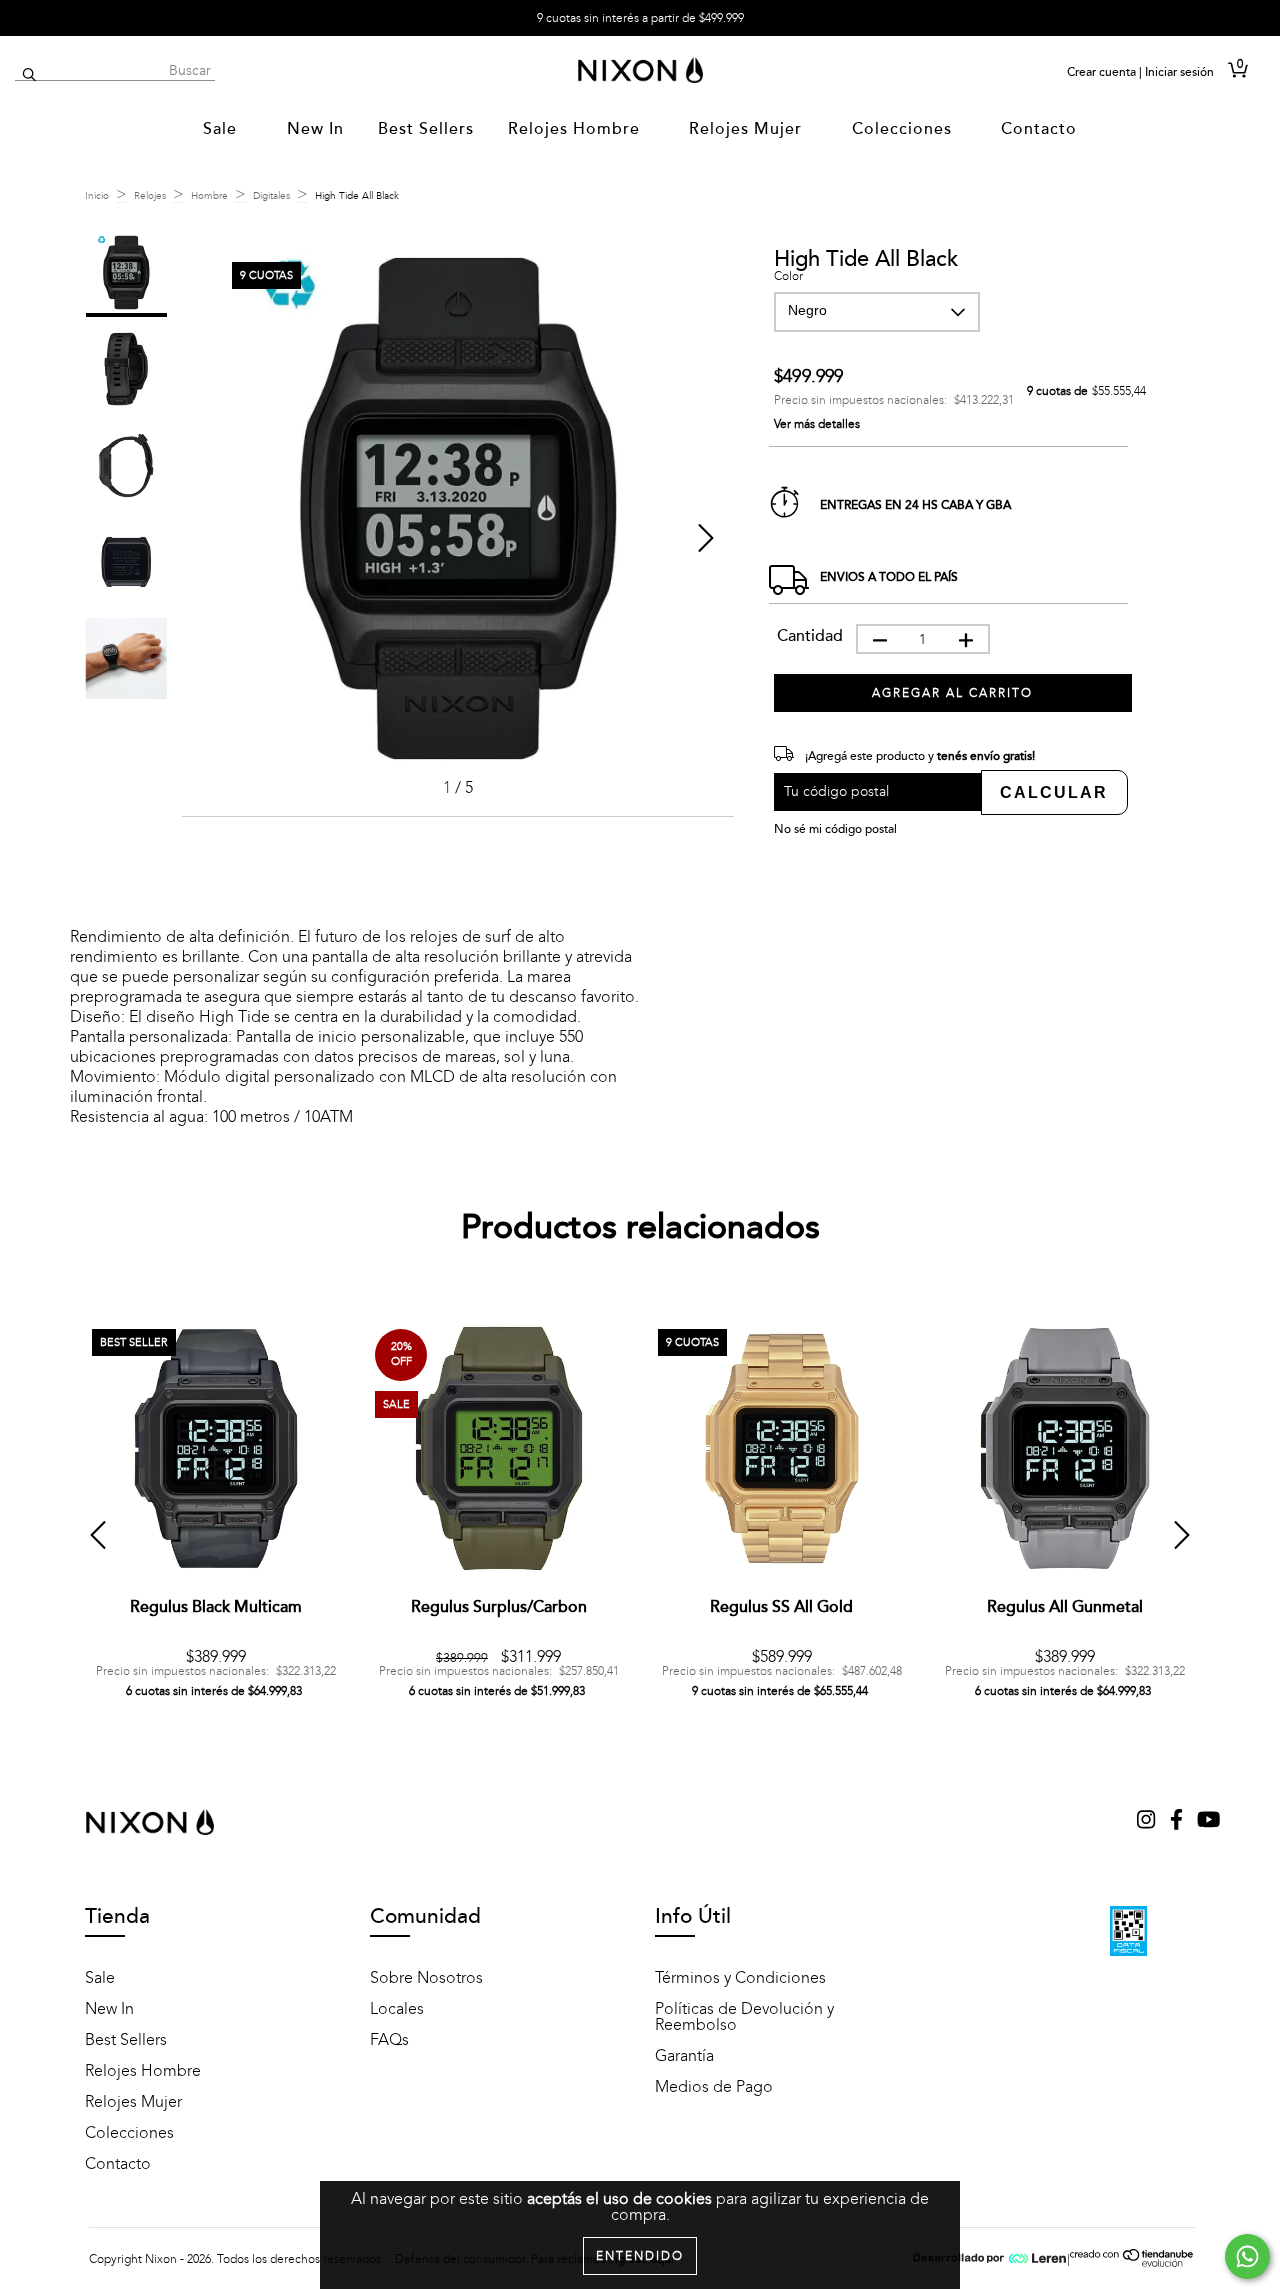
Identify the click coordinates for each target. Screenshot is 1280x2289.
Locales (397, 2009)
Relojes (150, 196)
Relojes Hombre (576, 129)
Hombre (209, 196)
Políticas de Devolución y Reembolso (744, 2017)
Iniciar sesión (1179, 72)
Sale (222, 129)
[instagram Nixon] (1148, 1822)
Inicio (97, 196)
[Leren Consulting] (990, 2259)
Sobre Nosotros (426, 1978)
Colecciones (904, 129)
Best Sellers (426, 129)
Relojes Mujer (748, 129)
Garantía (684, 2056)
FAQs (389, 2040)
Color (788, 276)
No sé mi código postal (835, 829)
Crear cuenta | (1104, 72)
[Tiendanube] (1132, 2263)
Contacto (1039, 129)
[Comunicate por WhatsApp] (1247, 2256)
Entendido (640, 2256)
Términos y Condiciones (740, 1978)
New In (315, 129)
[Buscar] (29, 75)
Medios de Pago (714, 2087)
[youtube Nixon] (1208, 1822)
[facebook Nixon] (1178, 1822)
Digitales (271, 196)
